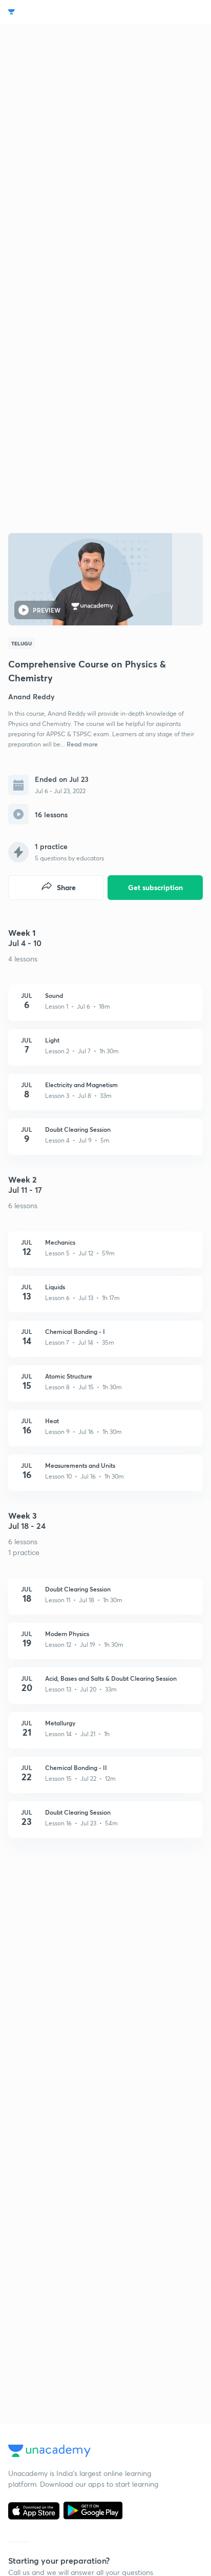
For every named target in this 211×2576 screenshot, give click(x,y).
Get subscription (155, 887)
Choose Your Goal (53, 12)
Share (66, 887)
